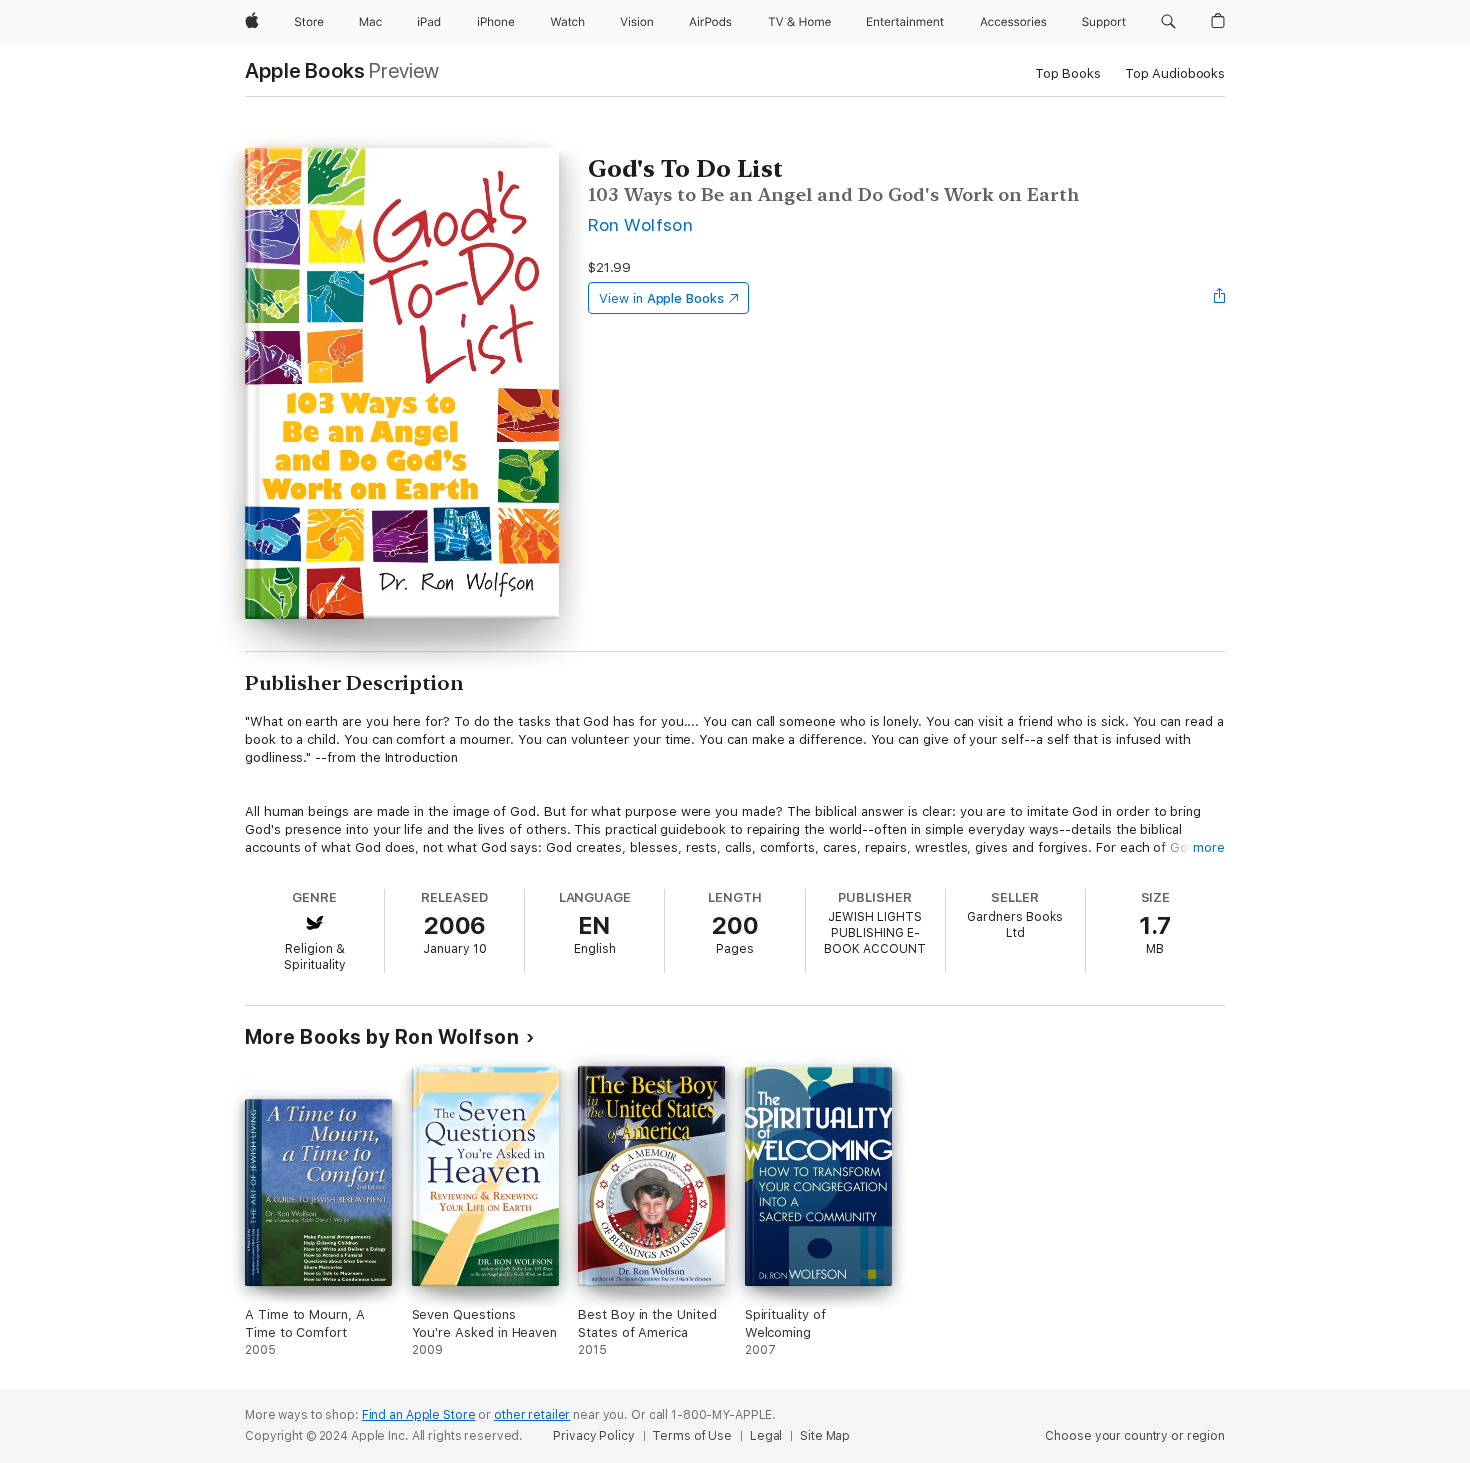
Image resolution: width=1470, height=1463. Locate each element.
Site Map (825, 1436)
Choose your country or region (1135, 1436)
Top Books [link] (1068, 73)
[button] (1168, 22)
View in (661, 298)
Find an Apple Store (419, 1415)
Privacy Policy (593, 1436)
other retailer (532, 1415)
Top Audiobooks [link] (1175, 73)
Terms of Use (692, 1436)
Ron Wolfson (640, 224)
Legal (766, 1436)
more (1209, 847)
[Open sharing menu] (1220, 298)
